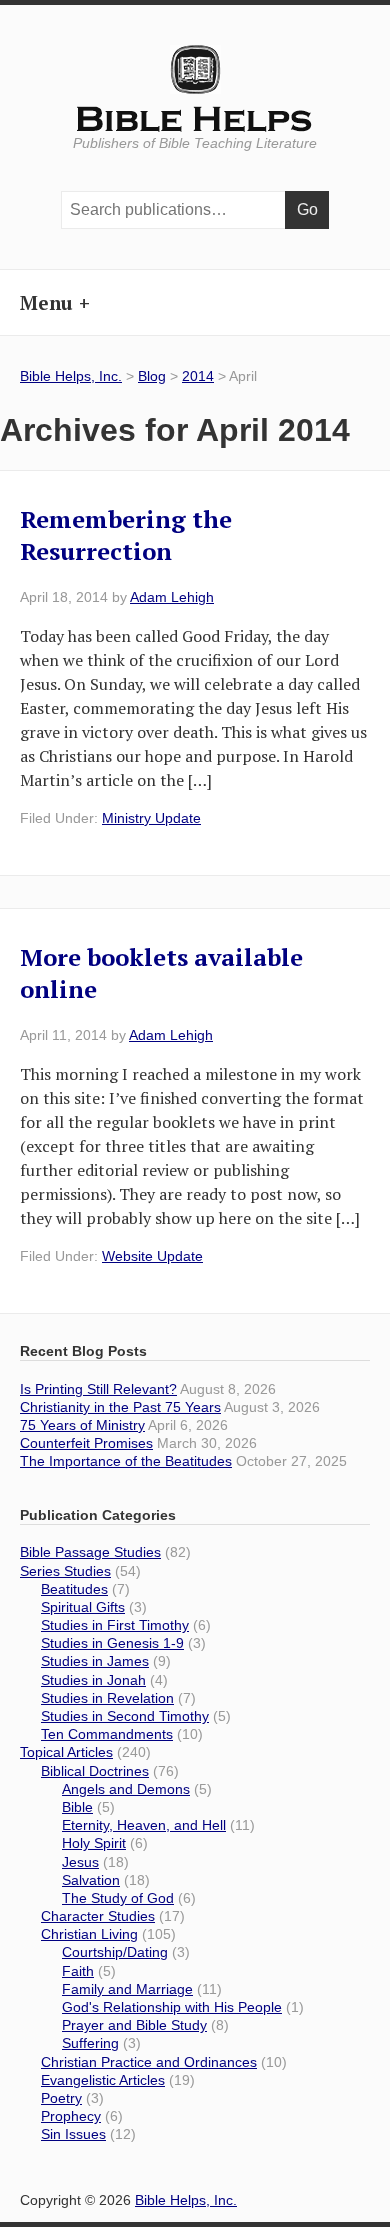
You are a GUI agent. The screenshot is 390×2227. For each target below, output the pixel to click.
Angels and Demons (126, 1789)
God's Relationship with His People (172, 2007)
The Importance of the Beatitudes (126, 1461)
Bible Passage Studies (90, 1552)
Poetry (61, 2098)
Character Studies (98, 1916)
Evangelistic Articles (103, 2080)
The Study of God (118, 1898)
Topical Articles (66, 1752)
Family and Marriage (127, 1989)
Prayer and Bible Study (134, 2025)
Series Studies (65, 1571)
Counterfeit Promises (86, 1443)
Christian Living (89, 1934)
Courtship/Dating (115, 1952)
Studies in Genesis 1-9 (112, 1643)
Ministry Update (151, 818)
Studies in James (95, 1661)
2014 (198, 376)
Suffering (90, 2043)
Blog (152, 376)
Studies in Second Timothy (125, 1716)
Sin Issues (73, 2134)
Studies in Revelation (107, 1698)
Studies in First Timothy (115, 1625)
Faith (78, 1971)
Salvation (91, 1880)
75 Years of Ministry (82, 1425)
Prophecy (71, 2116)
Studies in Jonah (93, 1680)
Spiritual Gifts (83, 1607)
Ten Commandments (107, 1734)
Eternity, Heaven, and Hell (144, 1825)
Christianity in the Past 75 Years (120, 1407)
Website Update (152, 1256)
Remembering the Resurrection (126, 535)
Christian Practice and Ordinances (149, 2062)
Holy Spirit (94, 1843)
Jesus (80, 1862)
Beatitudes (74, 1589)
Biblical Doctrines (95, 1771)
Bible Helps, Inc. (195, 120)
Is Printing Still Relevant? (98, 1389)
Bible (77, 1807)
